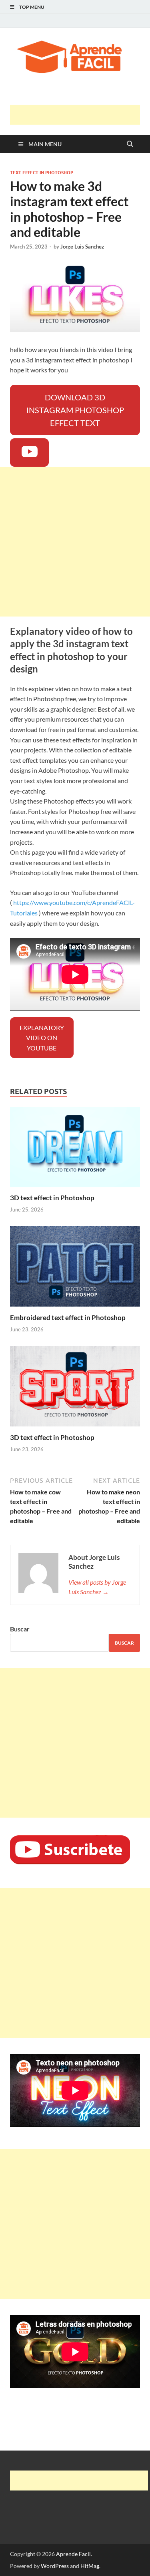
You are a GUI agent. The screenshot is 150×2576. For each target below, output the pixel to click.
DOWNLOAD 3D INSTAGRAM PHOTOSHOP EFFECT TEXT (75, 410)
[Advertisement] (80, 115)
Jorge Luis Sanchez (82, 247)
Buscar (20, 1629)
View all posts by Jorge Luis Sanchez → (97, 1587)
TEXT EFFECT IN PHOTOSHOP (42, 173)
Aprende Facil (73, 2554)
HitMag (90, 2566)
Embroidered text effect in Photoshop (68, 1318)
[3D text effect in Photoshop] (75, 1149)
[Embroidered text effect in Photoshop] (75, 1269)
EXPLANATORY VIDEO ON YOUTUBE (42, 1038)
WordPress (55, 2566)
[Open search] (130, 144)
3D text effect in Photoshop (52, 1198)
